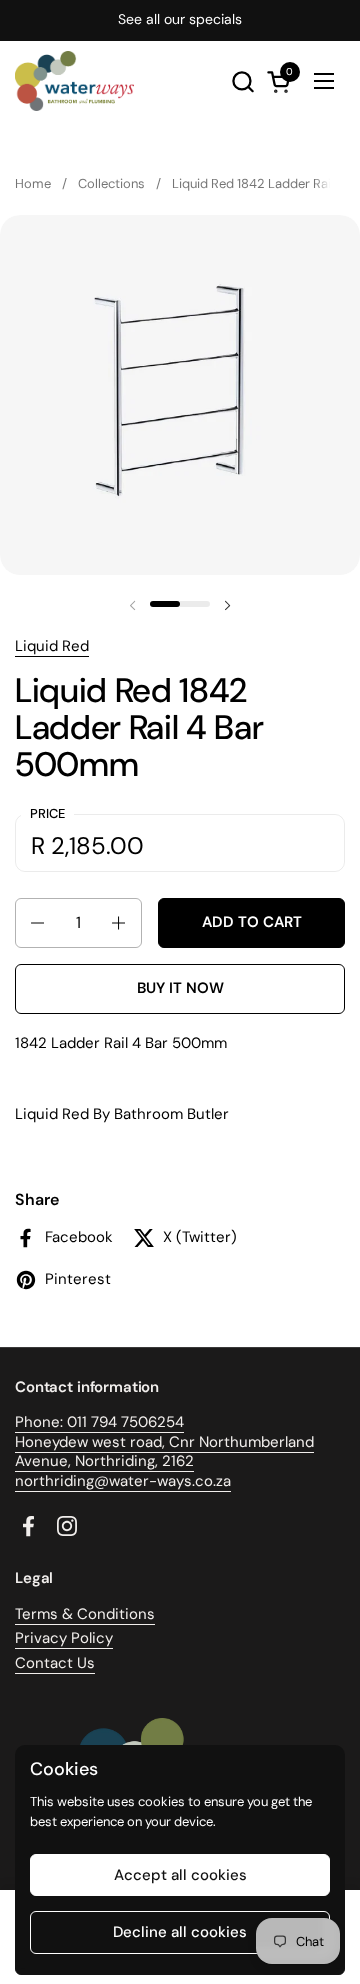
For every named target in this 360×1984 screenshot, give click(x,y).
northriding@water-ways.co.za (123, 1481)
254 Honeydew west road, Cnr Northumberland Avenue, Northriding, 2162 (164, 1441)
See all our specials (180, 19)
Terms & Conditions (85, 1614)
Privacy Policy (64, 1638)
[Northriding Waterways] (74, 81)
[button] (242, 81)
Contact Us (55, 1663)
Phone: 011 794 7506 (86, 1422)
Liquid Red (52, 646)
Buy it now (180, 988)
